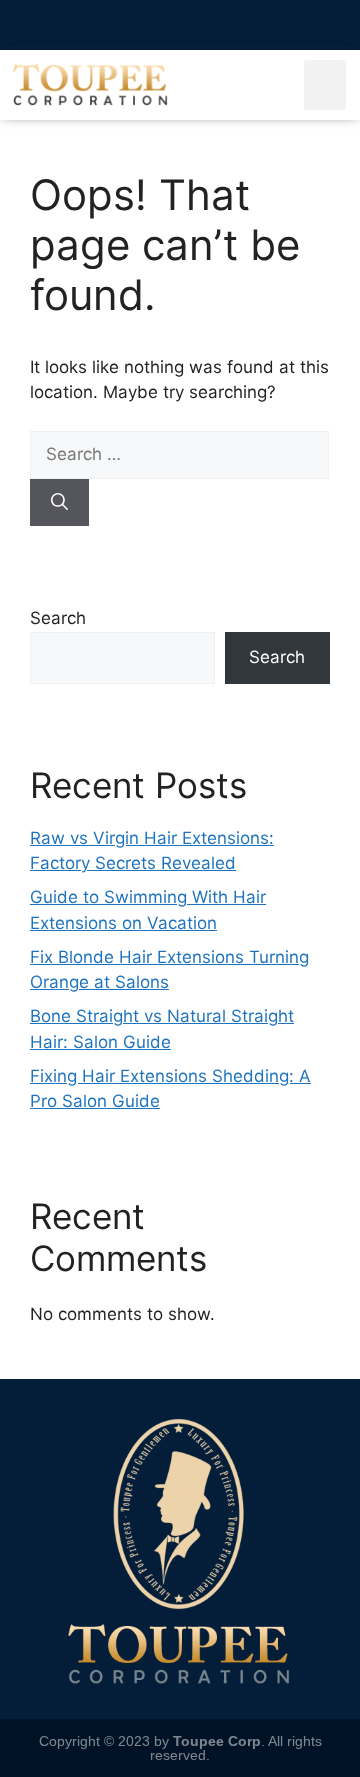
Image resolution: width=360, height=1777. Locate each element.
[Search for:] (179, 454)
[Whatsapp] (110, 25)
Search (58, 618)
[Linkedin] (250, 25)
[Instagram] (145, 25)
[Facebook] (180, 25)
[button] (325, 85)
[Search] (59, 503)
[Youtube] (215, 25)
